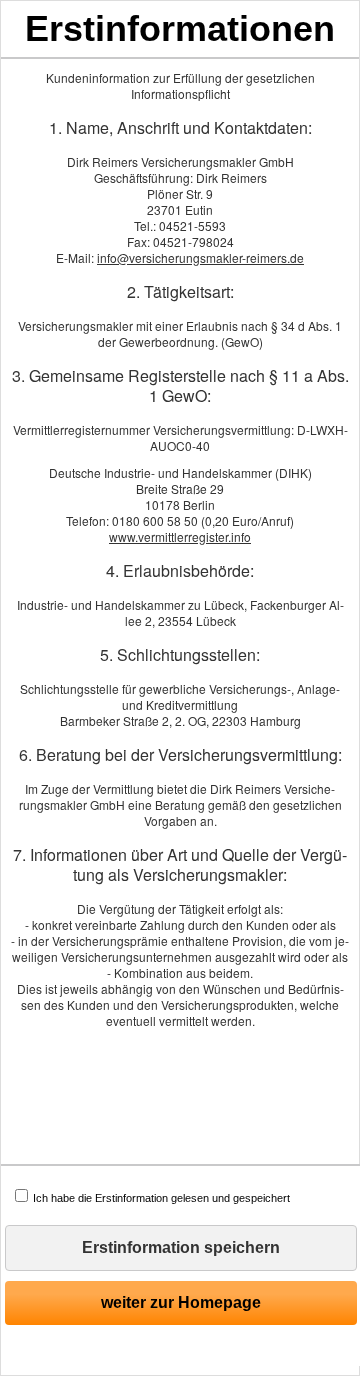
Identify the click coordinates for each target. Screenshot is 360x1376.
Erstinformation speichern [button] (181, 1247)
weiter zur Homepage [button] (181, 1302)
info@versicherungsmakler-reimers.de (200, 257)
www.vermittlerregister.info (180, 536)
